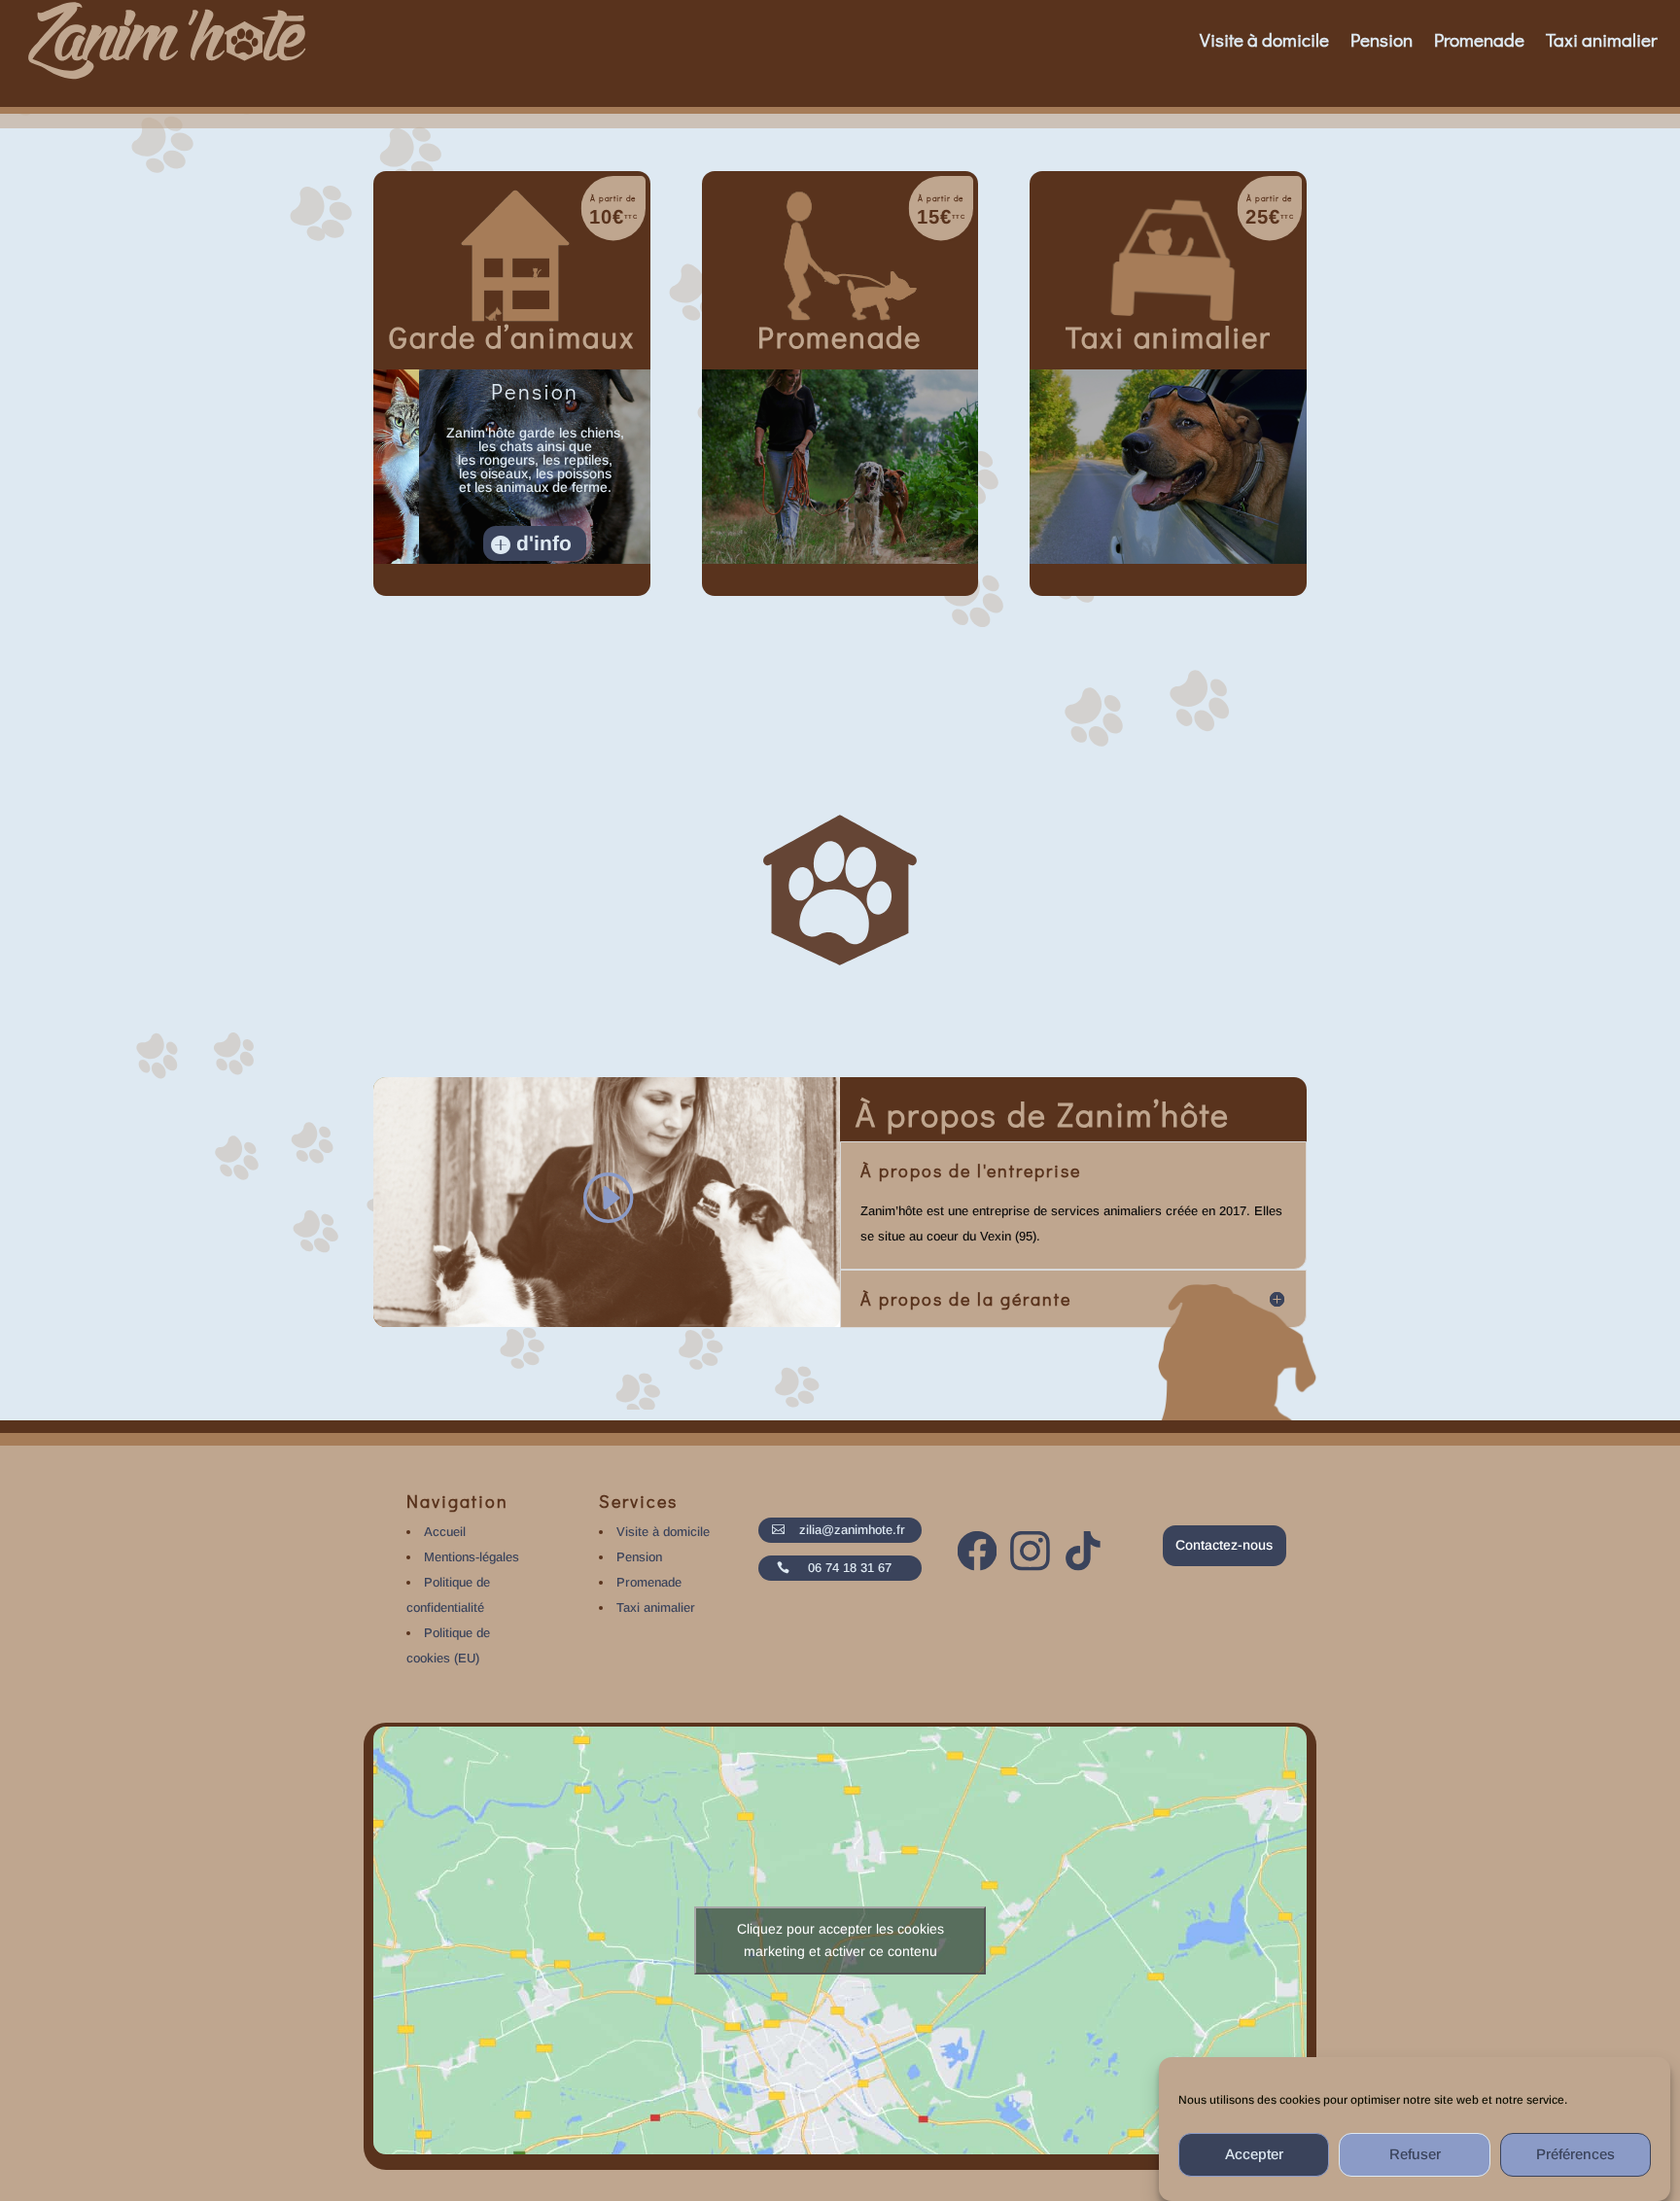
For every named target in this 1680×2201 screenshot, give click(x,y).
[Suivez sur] (980, 1553)
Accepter (1254, 2155)
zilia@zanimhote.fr (852, 1530)
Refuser (1415, 2155)
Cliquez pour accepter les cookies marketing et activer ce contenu (840, 1940)
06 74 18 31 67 (850, 1568)
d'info (544, 544)
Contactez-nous (1224, 1545)
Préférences (1575, 2155)
